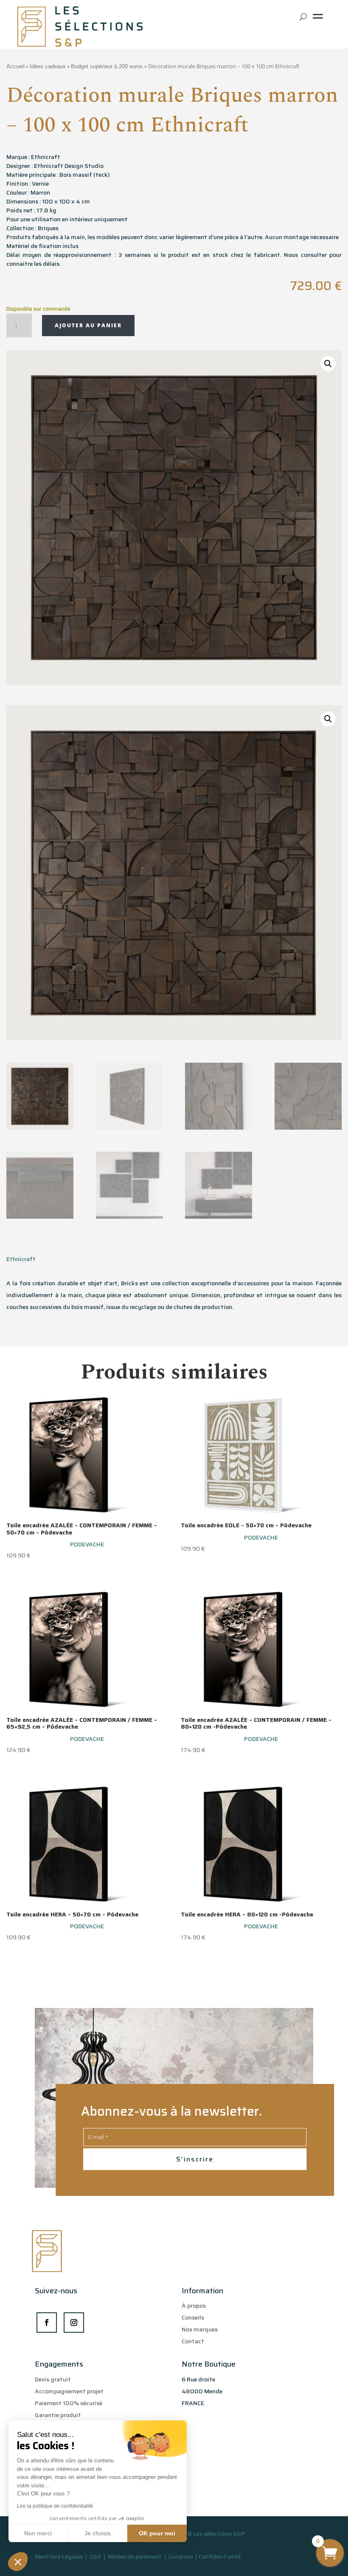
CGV (96, 2557)
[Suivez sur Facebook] (47, 2323)
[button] (18, 2562)
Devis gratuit (53, 2379)
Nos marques (200, 2329)
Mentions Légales (59, 2557)
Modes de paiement (135, 2557)
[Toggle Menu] (320, 19)
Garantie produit (58, 2415)
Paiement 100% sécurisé (69, 2403)
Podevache (87, 1544)
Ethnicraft (21, 1259)
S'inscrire (195, 2159)
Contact (193, 2341)
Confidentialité (220, 2557)
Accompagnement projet (69, 2391)
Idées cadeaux (48, 66)
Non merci (38, 2533)
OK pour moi (157, 2533)
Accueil (15, 66)
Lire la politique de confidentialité (55, 2506)
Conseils (193, 2317)
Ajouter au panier (88, 325)
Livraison (181, 2557)
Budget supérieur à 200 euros (107, 66)
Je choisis (98, 2533)
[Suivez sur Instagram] (74, 2323)
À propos (194, 2306)
